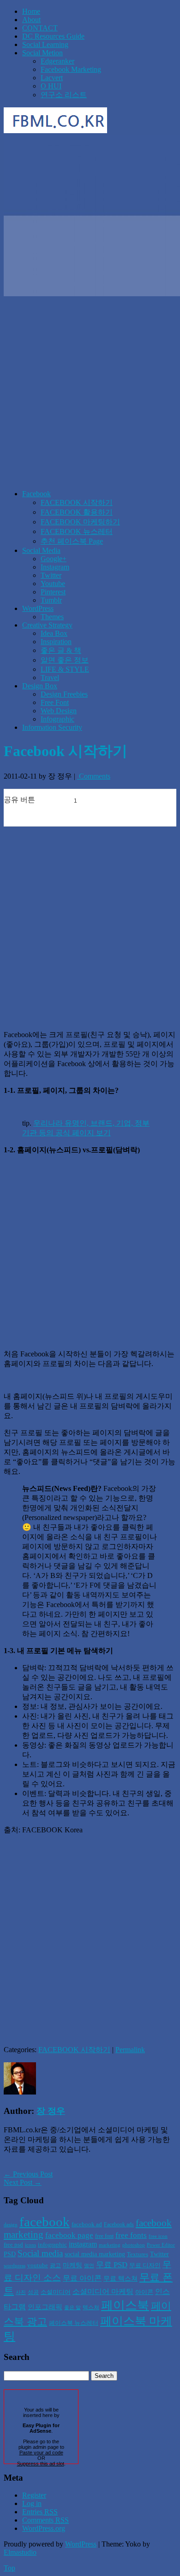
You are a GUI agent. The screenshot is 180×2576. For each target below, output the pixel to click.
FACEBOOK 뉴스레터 (77, 531)
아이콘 (144, 2292)
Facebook (36, 494)
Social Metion (42, 53)
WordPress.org (44, 2528)
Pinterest (53, 592)
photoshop (134, 2245)
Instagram (55, 567)
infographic (52, 2244)
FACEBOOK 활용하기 (77, 512)
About (31, 20)
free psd (13, 2244)
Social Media (41, 550)
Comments (94, 776)
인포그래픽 (45, 2307)
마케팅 (72, 2265)
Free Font (55, 702)
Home (31, 11)
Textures (138, 2254)
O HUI (51, 86)
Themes (52, 617)
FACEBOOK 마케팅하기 (80, 522)
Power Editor (161, 2245)
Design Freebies (64, 694)
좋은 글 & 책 (61, 650)
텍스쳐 (91, 2307)
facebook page (69, 2235)
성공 (33, 2292)
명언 (89, 2266)
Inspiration (56, 642)
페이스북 (125, 2305)
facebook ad (87, 2224)
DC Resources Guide (53, 36)
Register (34, 2495)
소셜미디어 (56, 2292)
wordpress (15, 2266)
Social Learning (45, 44)
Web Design (59, 711)
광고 (55, 2265)
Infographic (57, 719)
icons (30, 2245)
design (11, 2225)
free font (104, 2236)
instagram (83, 2244)
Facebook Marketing (71, 69)
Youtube (53, 584)
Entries (40, 2512)
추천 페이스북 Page (72, 541)
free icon (158, 2236)
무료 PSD (112, 2265)
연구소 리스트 (64, 95)
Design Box (40, 686)
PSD (10, 2254)
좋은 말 (72, 2308)
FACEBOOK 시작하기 (77, 502)
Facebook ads (119, 2224)
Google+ (54, 559)
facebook (45, 2222)
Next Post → (23, 2182)
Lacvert (52, 78)
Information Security (52, 727)
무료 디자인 (145, 2265)
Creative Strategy (47, 625)
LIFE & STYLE (65, 669)
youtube (38, 2265)
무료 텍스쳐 (120, 2278)
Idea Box (54, 633)
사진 (21, 2292)
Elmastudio (20, 2552)
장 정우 (51, 2111)
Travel (50, 678)
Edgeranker (57, 61)
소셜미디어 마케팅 (103, 2291)
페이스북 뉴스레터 (74, 2323)
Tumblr (51, 600)
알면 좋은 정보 (65, 660)
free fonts (131, 2235)
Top (9, 2568)
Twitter (51, 575)
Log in (32, 2503)
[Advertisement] (90, 393)
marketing (110, 2245)
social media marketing (95, 2254)
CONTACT (40, 28)
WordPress (38, 608)
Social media (40, 2253)
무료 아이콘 (82, 2278)
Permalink (130, 2050)
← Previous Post (28, 2174)
